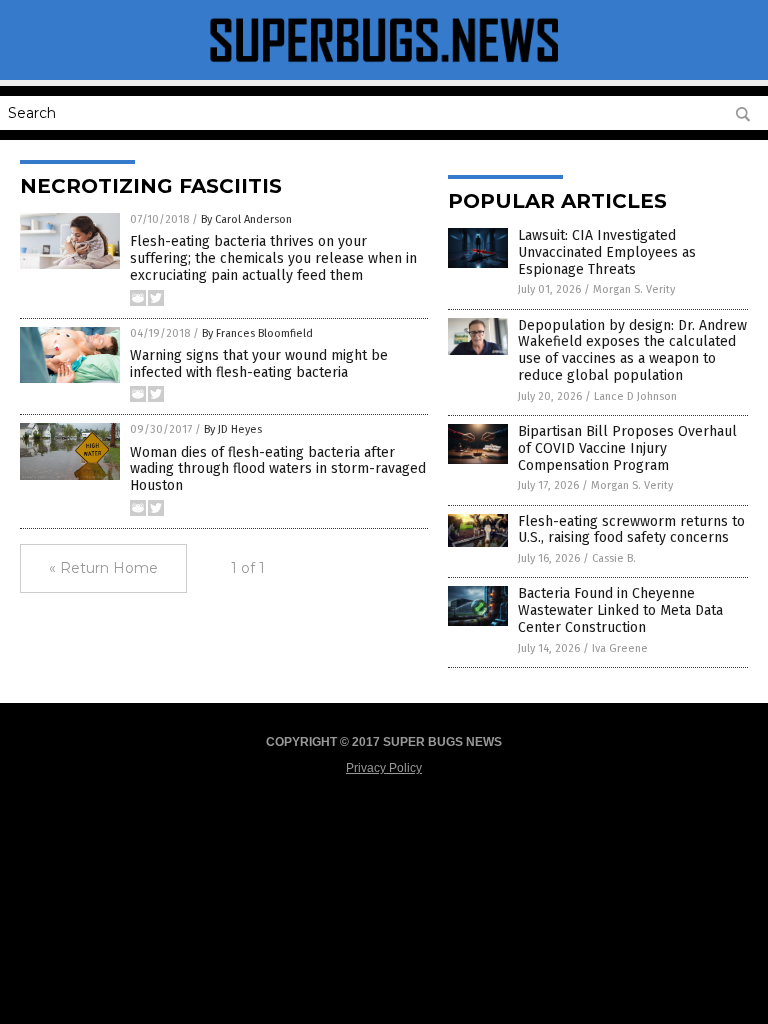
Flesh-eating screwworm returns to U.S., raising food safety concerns (631, 530)
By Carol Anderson (246, 219)
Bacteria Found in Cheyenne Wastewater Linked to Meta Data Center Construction (620, 610)
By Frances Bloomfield (257, 333)
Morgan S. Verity (634, 289)
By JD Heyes (233, 429)
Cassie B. (614, 558)
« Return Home (103, 568)
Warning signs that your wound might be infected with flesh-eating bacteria (259, 364)
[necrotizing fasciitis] (384, 66)
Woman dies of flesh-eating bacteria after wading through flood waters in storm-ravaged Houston (278, 469)
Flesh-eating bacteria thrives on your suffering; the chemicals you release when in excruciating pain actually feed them (273, 258)
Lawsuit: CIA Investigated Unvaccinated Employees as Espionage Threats (607, 252)
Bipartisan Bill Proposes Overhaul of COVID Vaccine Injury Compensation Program (627, 448)
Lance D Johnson (635, 396)
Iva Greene (620, 648)
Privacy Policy (384, 768)
